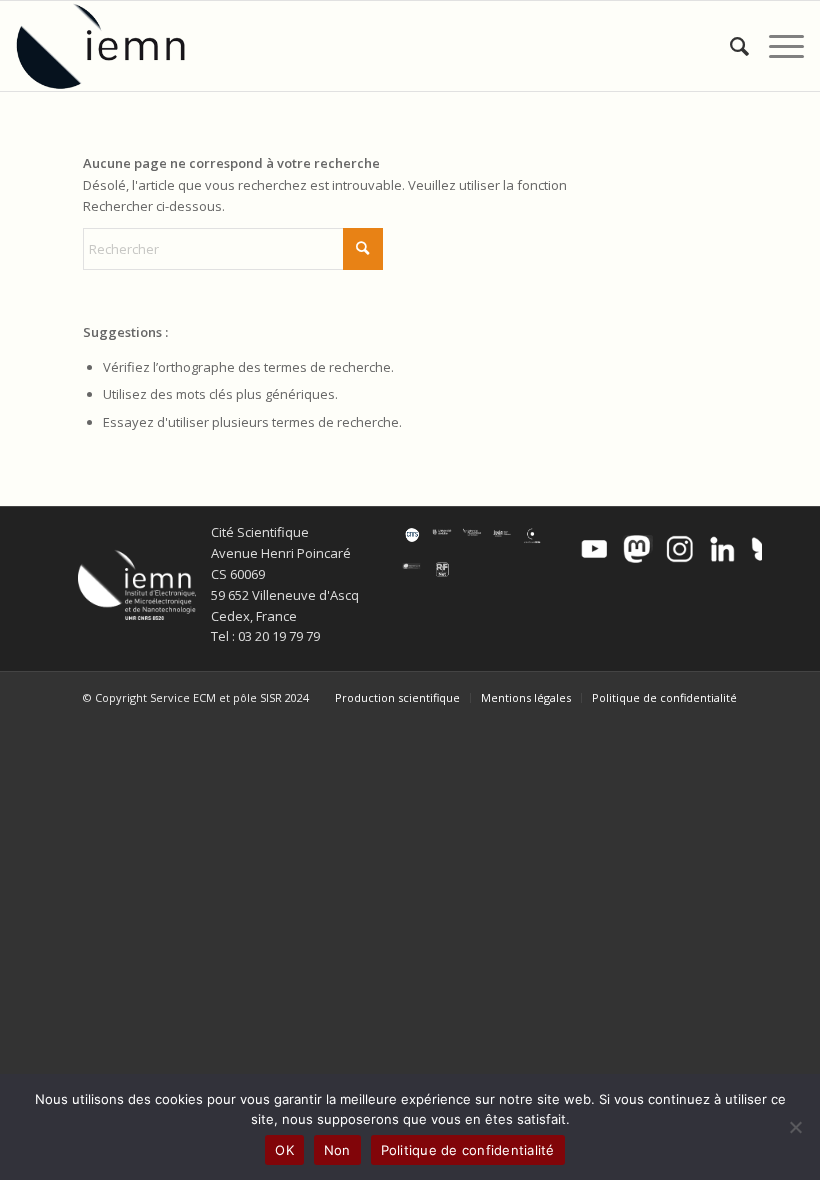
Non (337, 1150)
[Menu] (776, 46)
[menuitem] (729, 46)
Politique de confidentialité (468, 1150)
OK (284, 1150)
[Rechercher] (729, 46)
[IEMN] (114, 46)
